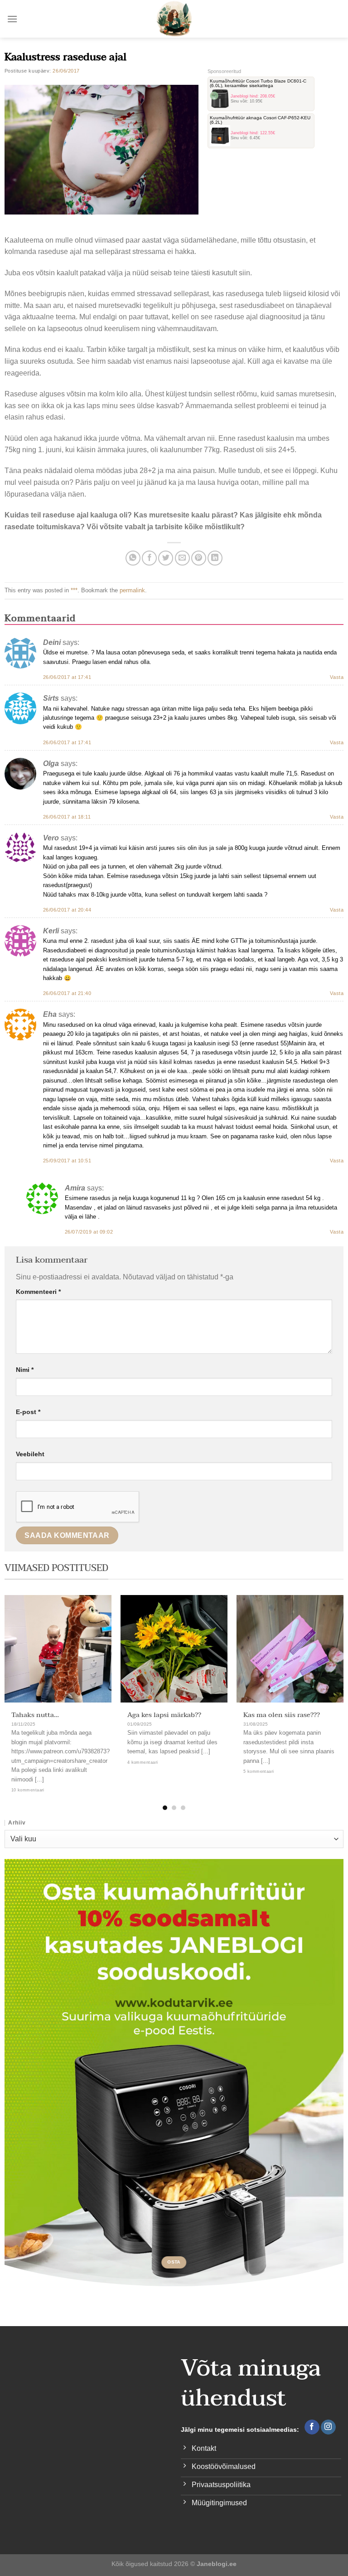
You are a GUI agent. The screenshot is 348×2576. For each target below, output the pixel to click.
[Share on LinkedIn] (215, 558)
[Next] (330, 1686)
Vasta (337, 677)
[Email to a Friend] (182, 558)
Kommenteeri (38, 1292)
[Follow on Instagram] (328, 2427)
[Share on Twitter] (166, 558)
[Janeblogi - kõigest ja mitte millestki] (174, 19)
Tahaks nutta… (35, 1715)
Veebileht (30, 1454)
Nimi (25, 1370)
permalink (132, 590)
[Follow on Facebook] (312, 2427)
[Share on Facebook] (149, 558)
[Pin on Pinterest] (199, 558)
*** (74, 590)
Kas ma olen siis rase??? (282, 1715)
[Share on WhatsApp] (133, 558)
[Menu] (12, 19)
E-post (28, 1412)
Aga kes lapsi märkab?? (164, 1715)
